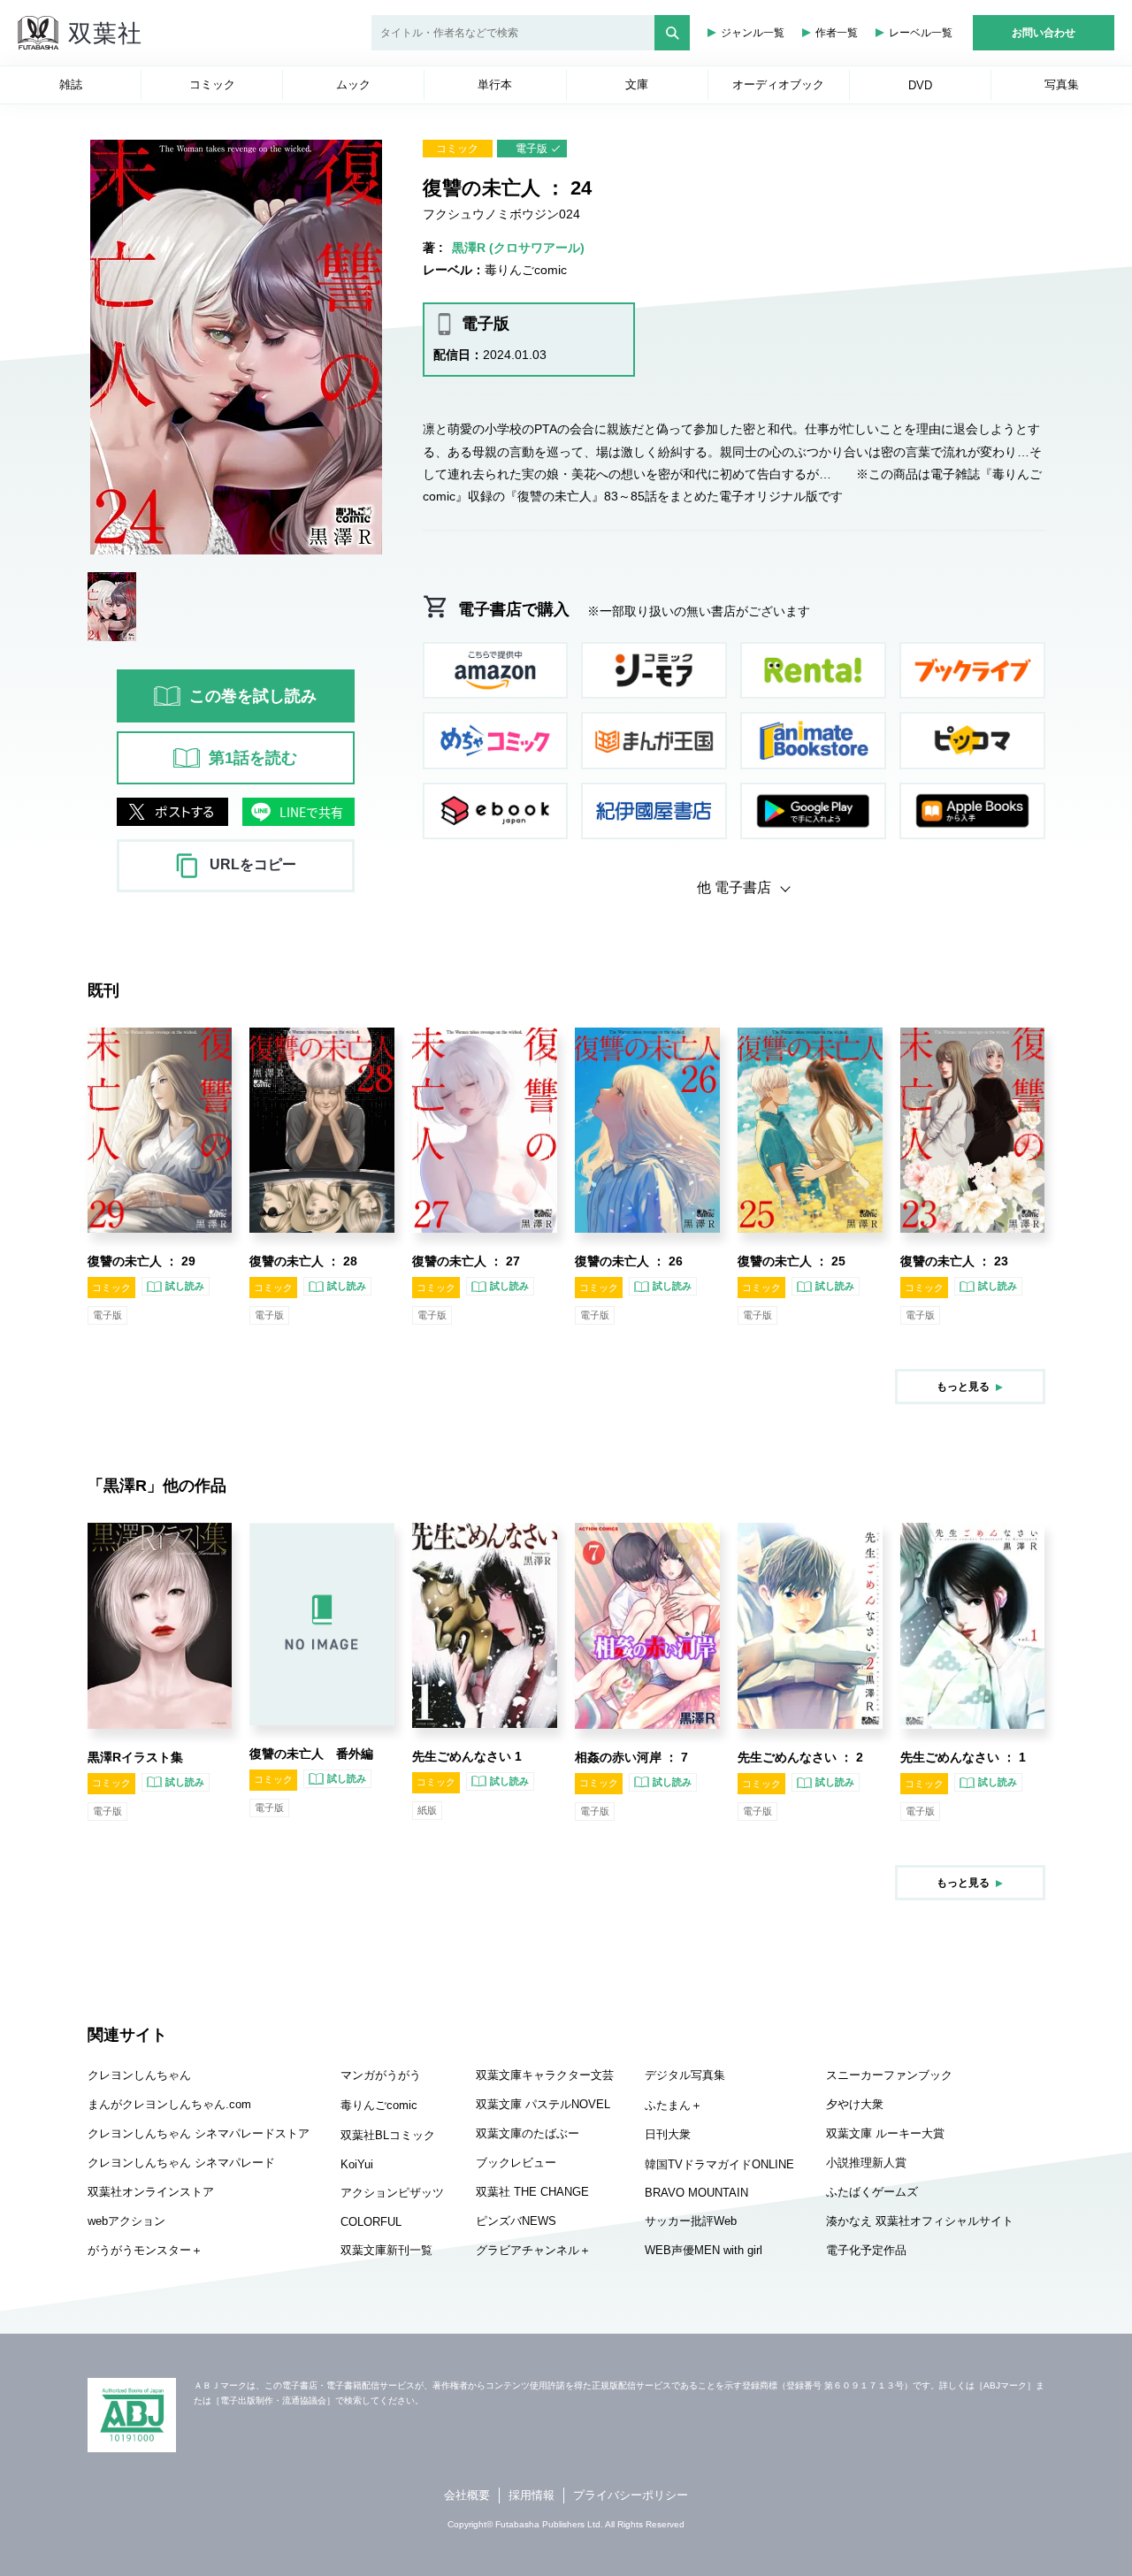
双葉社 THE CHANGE (532, 2192)
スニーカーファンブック (889, 2075)
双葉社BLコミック (388, 2135)
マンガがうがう (381, 2075)
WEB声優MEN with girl (704, 2250)
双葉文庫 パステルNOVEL (543, 2104)
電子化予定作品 (866, 2250)
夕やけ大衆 (855, 2104)
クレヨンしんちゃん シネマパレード (181, 2163)
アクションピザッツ (392, 2193)
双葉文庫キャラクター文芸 (545, 2075)
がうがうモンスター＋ (145, 2250)
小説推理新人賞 (866, 2163)
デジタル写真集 (685, 2075)
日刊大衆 (668, 2134)
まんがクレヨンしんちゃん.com (169, 2104)
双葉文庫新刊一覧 (386, 2250)
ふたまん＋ (673, 2105)
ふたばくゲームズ (872, 2192)
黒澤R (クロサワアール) (518, 248)
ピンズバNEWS (516, 2221)
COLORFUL (371, 2222)
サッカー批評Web (691, 2221)
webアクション (126, 2221)
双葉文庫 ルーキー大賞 (885, 2133)
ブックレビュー (516, 2163)
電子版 (532, 149)
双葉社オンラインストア (151, 2192)
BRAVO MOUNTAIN (696, 2193)
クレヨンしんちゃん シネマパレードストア (199, 2133)
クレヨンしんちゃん (139, 2075)
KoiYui (357, 2164)
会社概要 (467, 2495)
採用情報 (532, 2495)
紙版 (427, 1810)
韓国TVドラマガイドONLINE (719, 2164)
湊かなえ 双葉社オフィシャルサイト (920, 2221)
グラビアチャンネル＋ (533, 2250)
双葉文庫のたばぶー (528, 2133)
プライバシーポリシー (631, 2495)
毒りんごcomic (526, 270)
